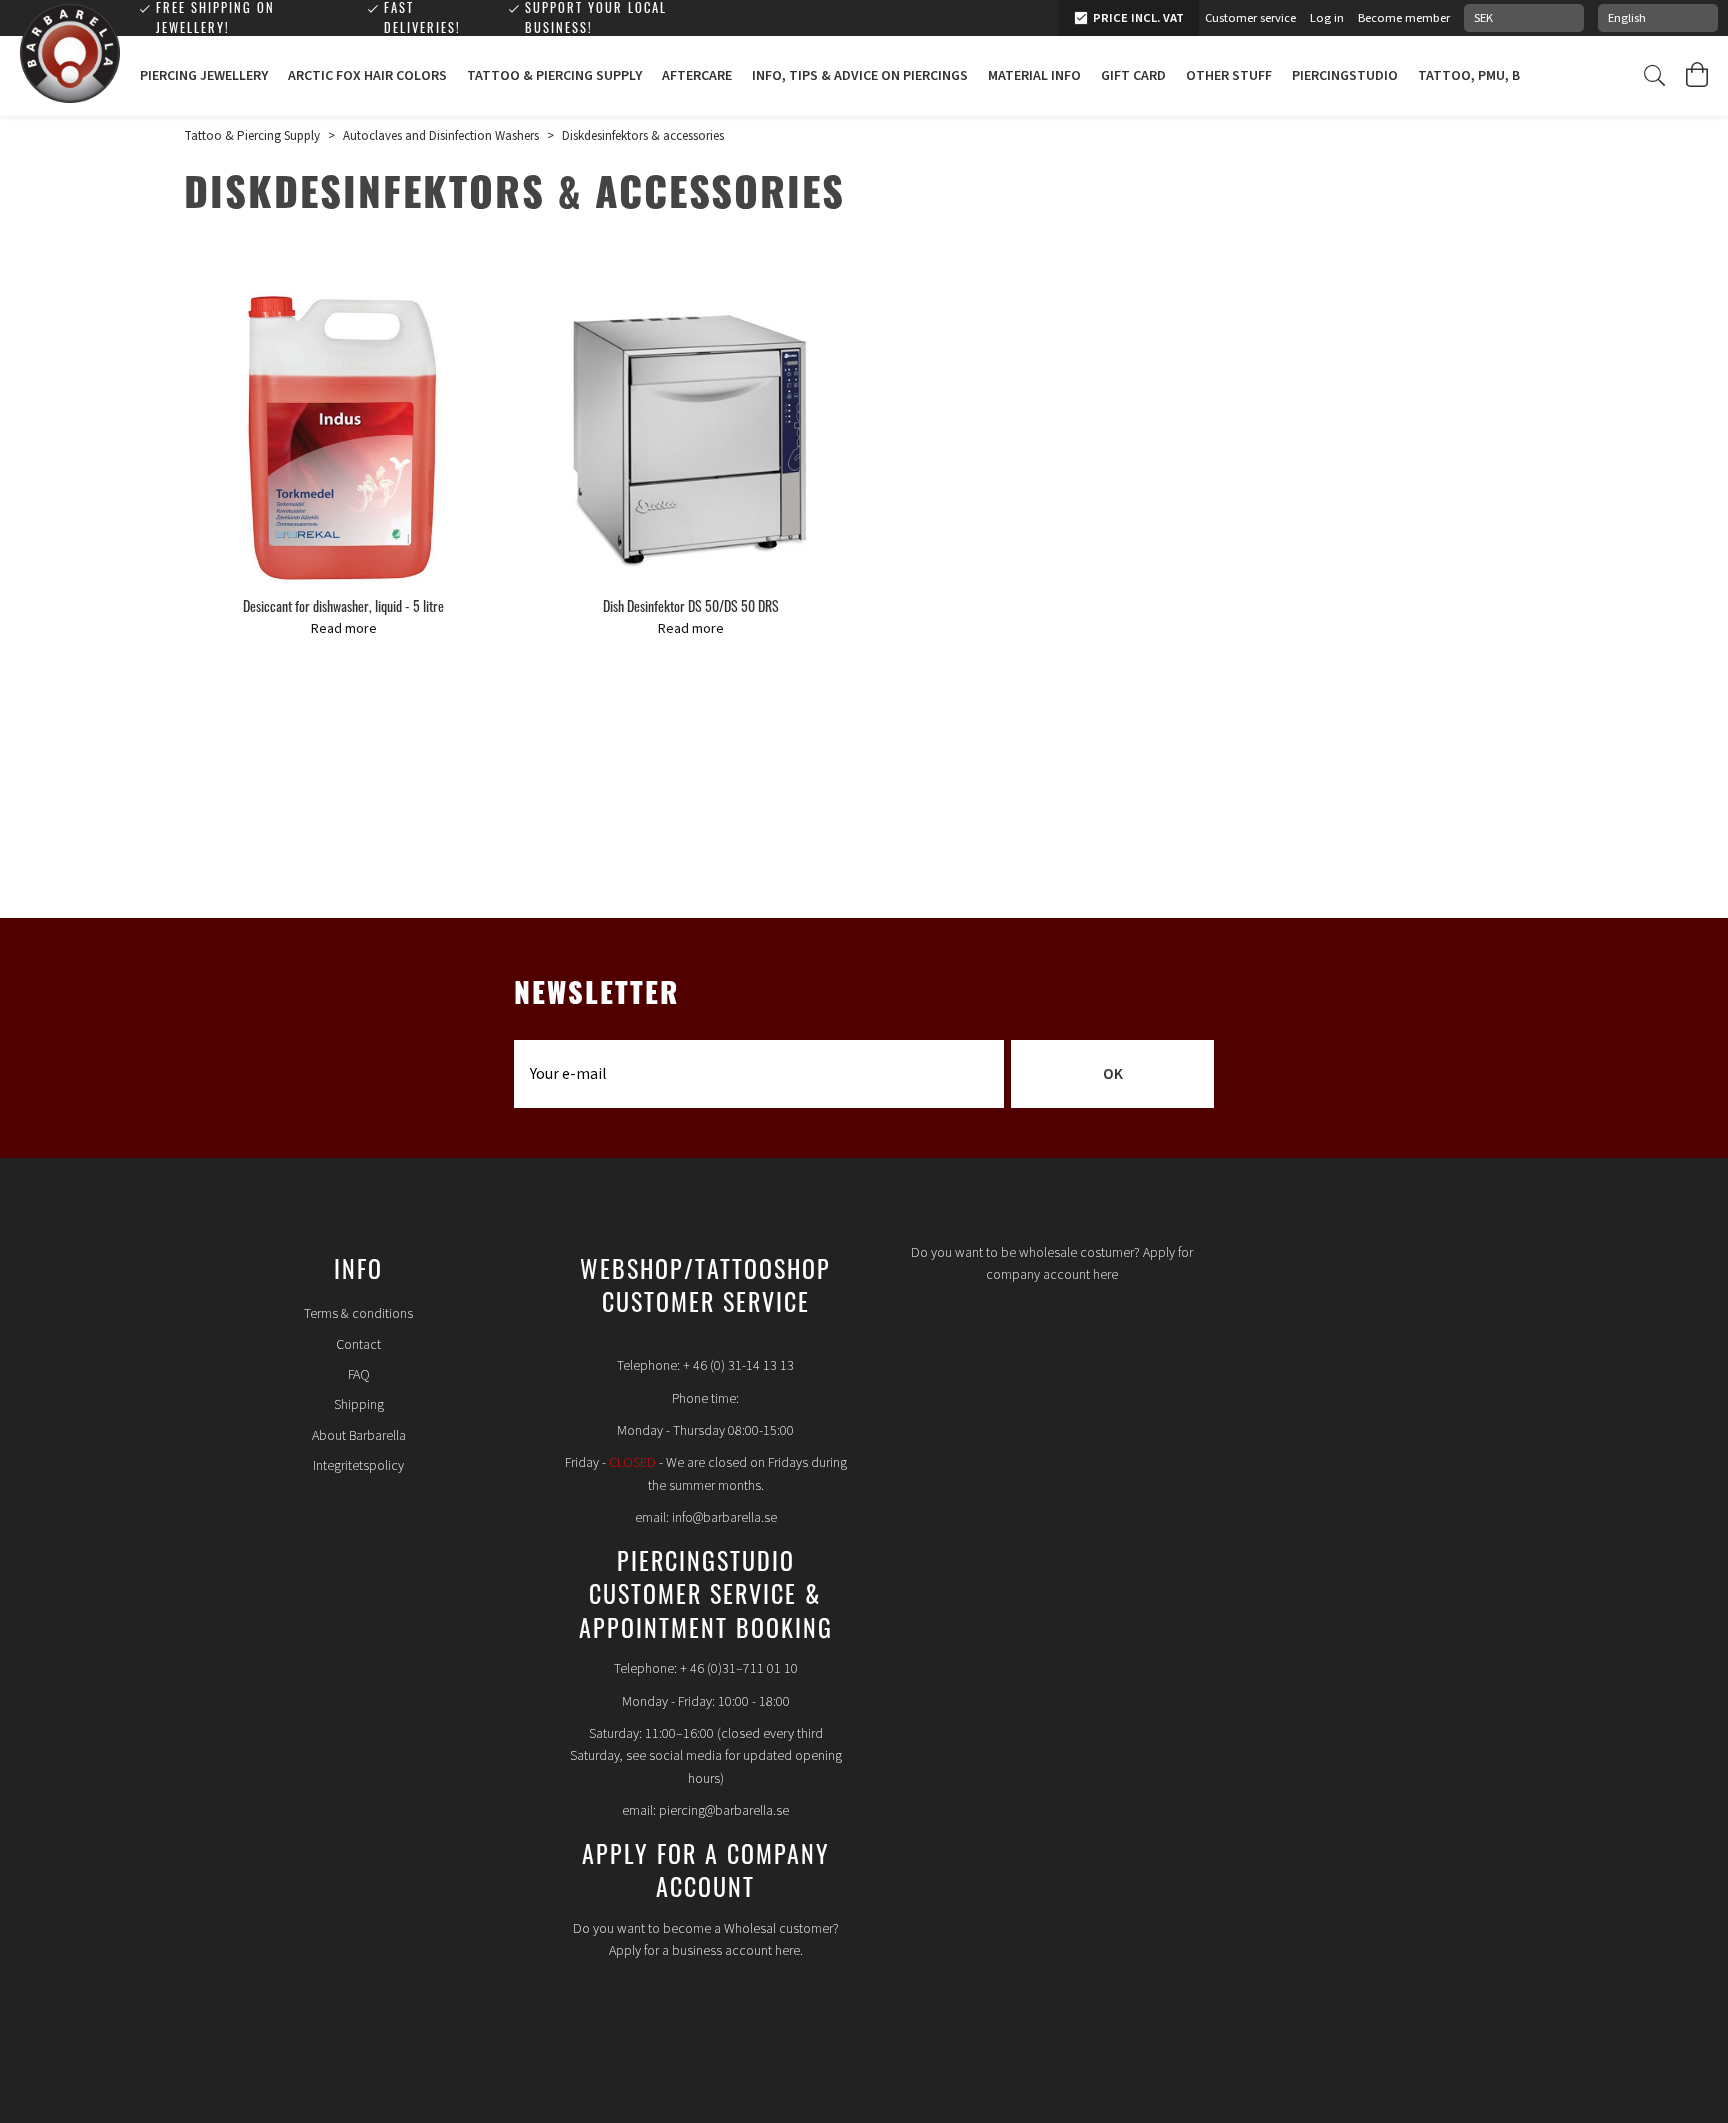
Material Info (1034, 76)
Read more (344, 629)
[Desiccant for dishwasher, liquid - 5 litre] (344, 438)
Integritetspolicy (358, 1466)
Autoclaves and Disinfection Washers (441, 136)
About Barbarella (359, 1436)
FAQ (359, 1375)
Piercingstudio (1345, 76)
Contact (358, 1345)
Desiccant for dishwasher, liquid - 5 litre (343, 605)
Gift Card (1133, 76)
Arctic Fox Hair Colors (367, 76)
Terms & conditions (358, 1314)
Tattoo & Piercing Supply (554, 76)
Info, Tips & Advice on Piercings (860, 76)
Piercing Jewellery (204, 76)
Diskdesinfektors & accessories (643, 136)
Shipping (359, 1405)
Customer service (1250, 18)
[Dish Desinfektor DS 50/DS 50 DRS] (691, 438)
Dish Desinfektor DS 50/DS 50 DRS (691, 605)
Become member (1404, 18)
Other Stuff (1229, 76)
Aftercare (697, 76)
